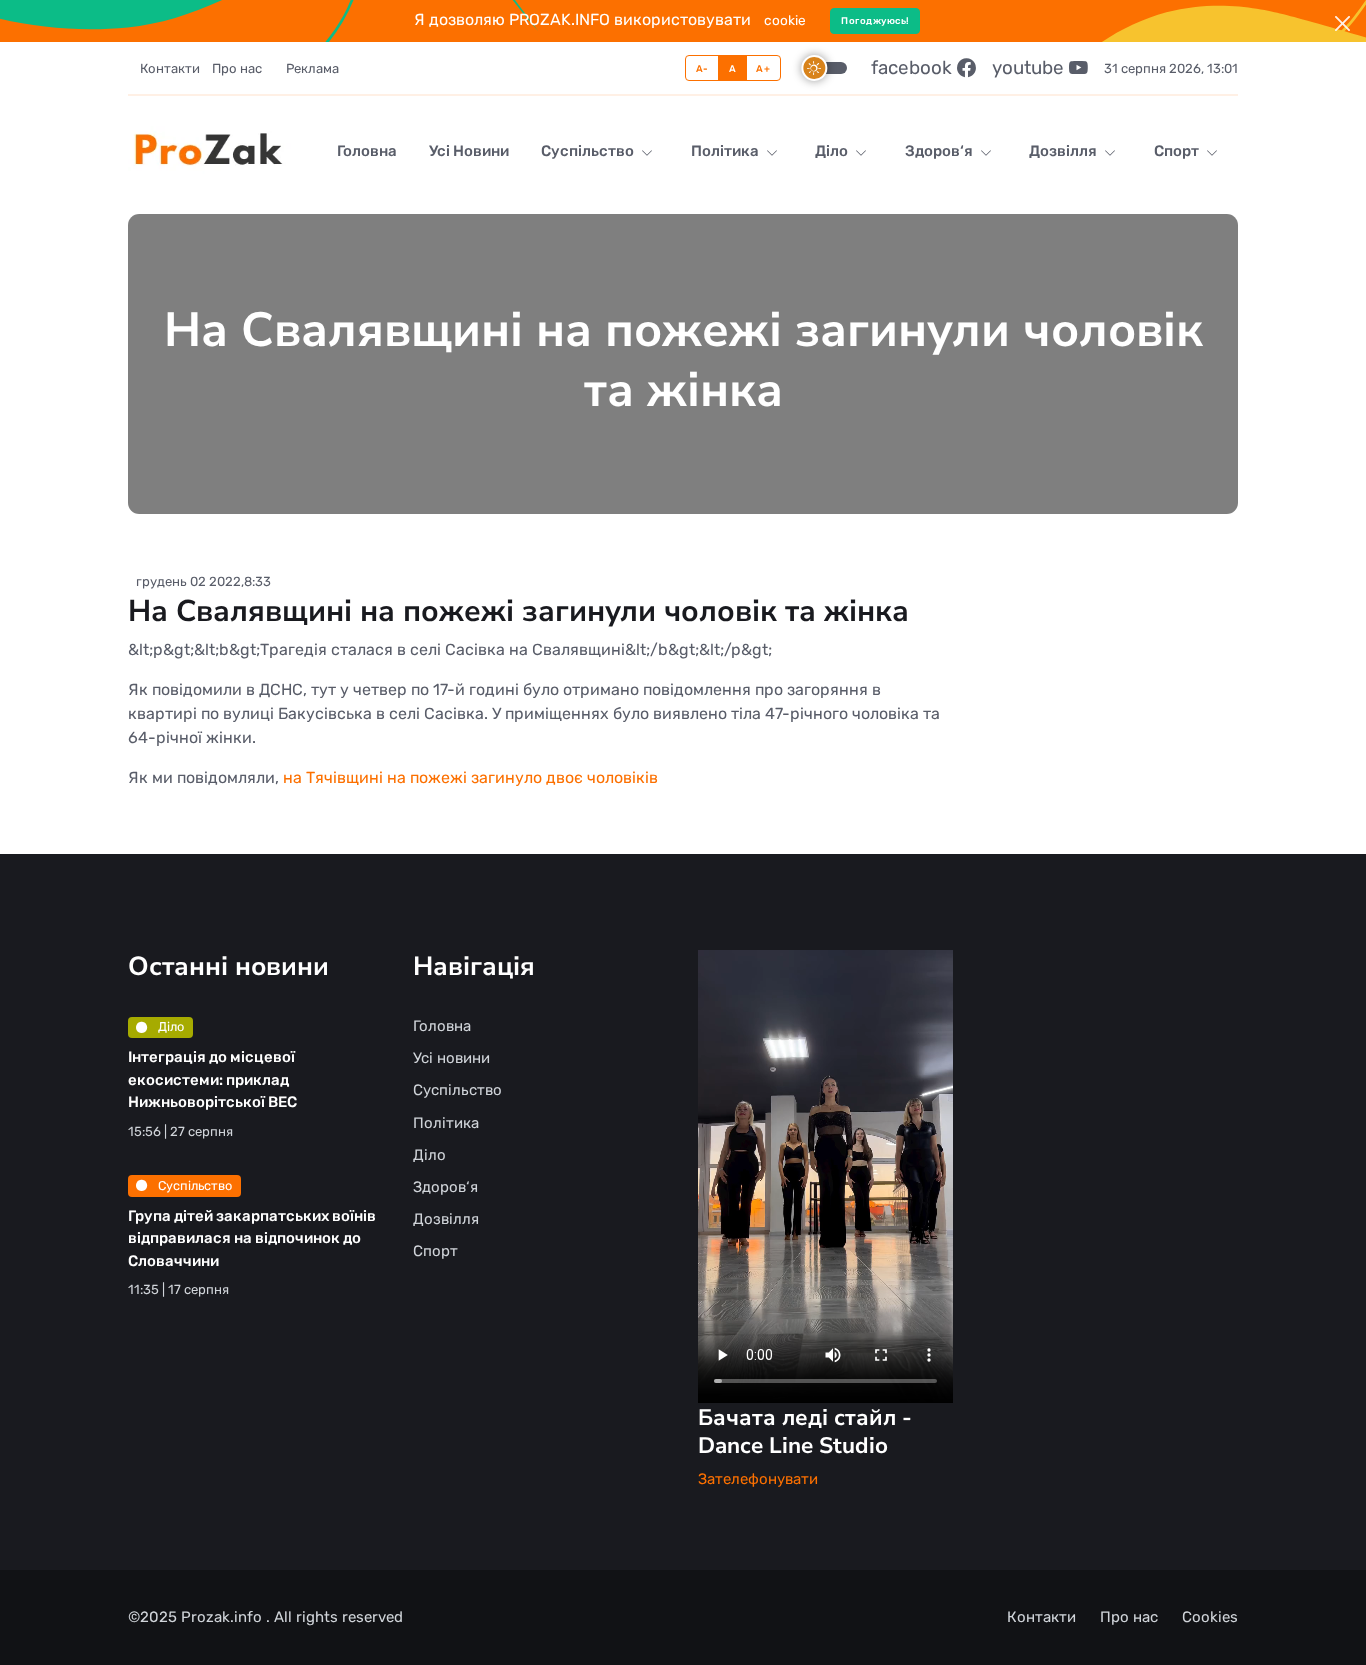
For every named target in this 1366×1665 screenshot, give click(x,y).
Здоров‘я (940, 151)
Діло (833, 151)
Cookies (1210, 1617)
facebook (914, 67)
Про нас (237, 68)
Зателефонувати (758, 1479)
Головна (367, 151)
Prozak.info (223, 1617)
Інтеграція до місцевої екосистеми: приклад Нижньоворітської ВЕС (212, 1079)
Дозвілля (1064, 151)
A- (702, 68)
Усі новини (469, 151)
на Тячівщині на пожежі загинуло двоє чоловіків (470, 777)
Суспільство (589, 151)
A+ (763, 68)
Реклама (312, 68)
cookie (785, 20)
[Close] (1342, 23)
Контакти (170, 68)
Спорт (1178, 151)
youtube (1030, 67)
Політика (726, 151)
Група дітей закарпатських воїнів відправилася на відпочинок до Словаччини (252, 1238)
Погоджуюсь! (875, 20)
